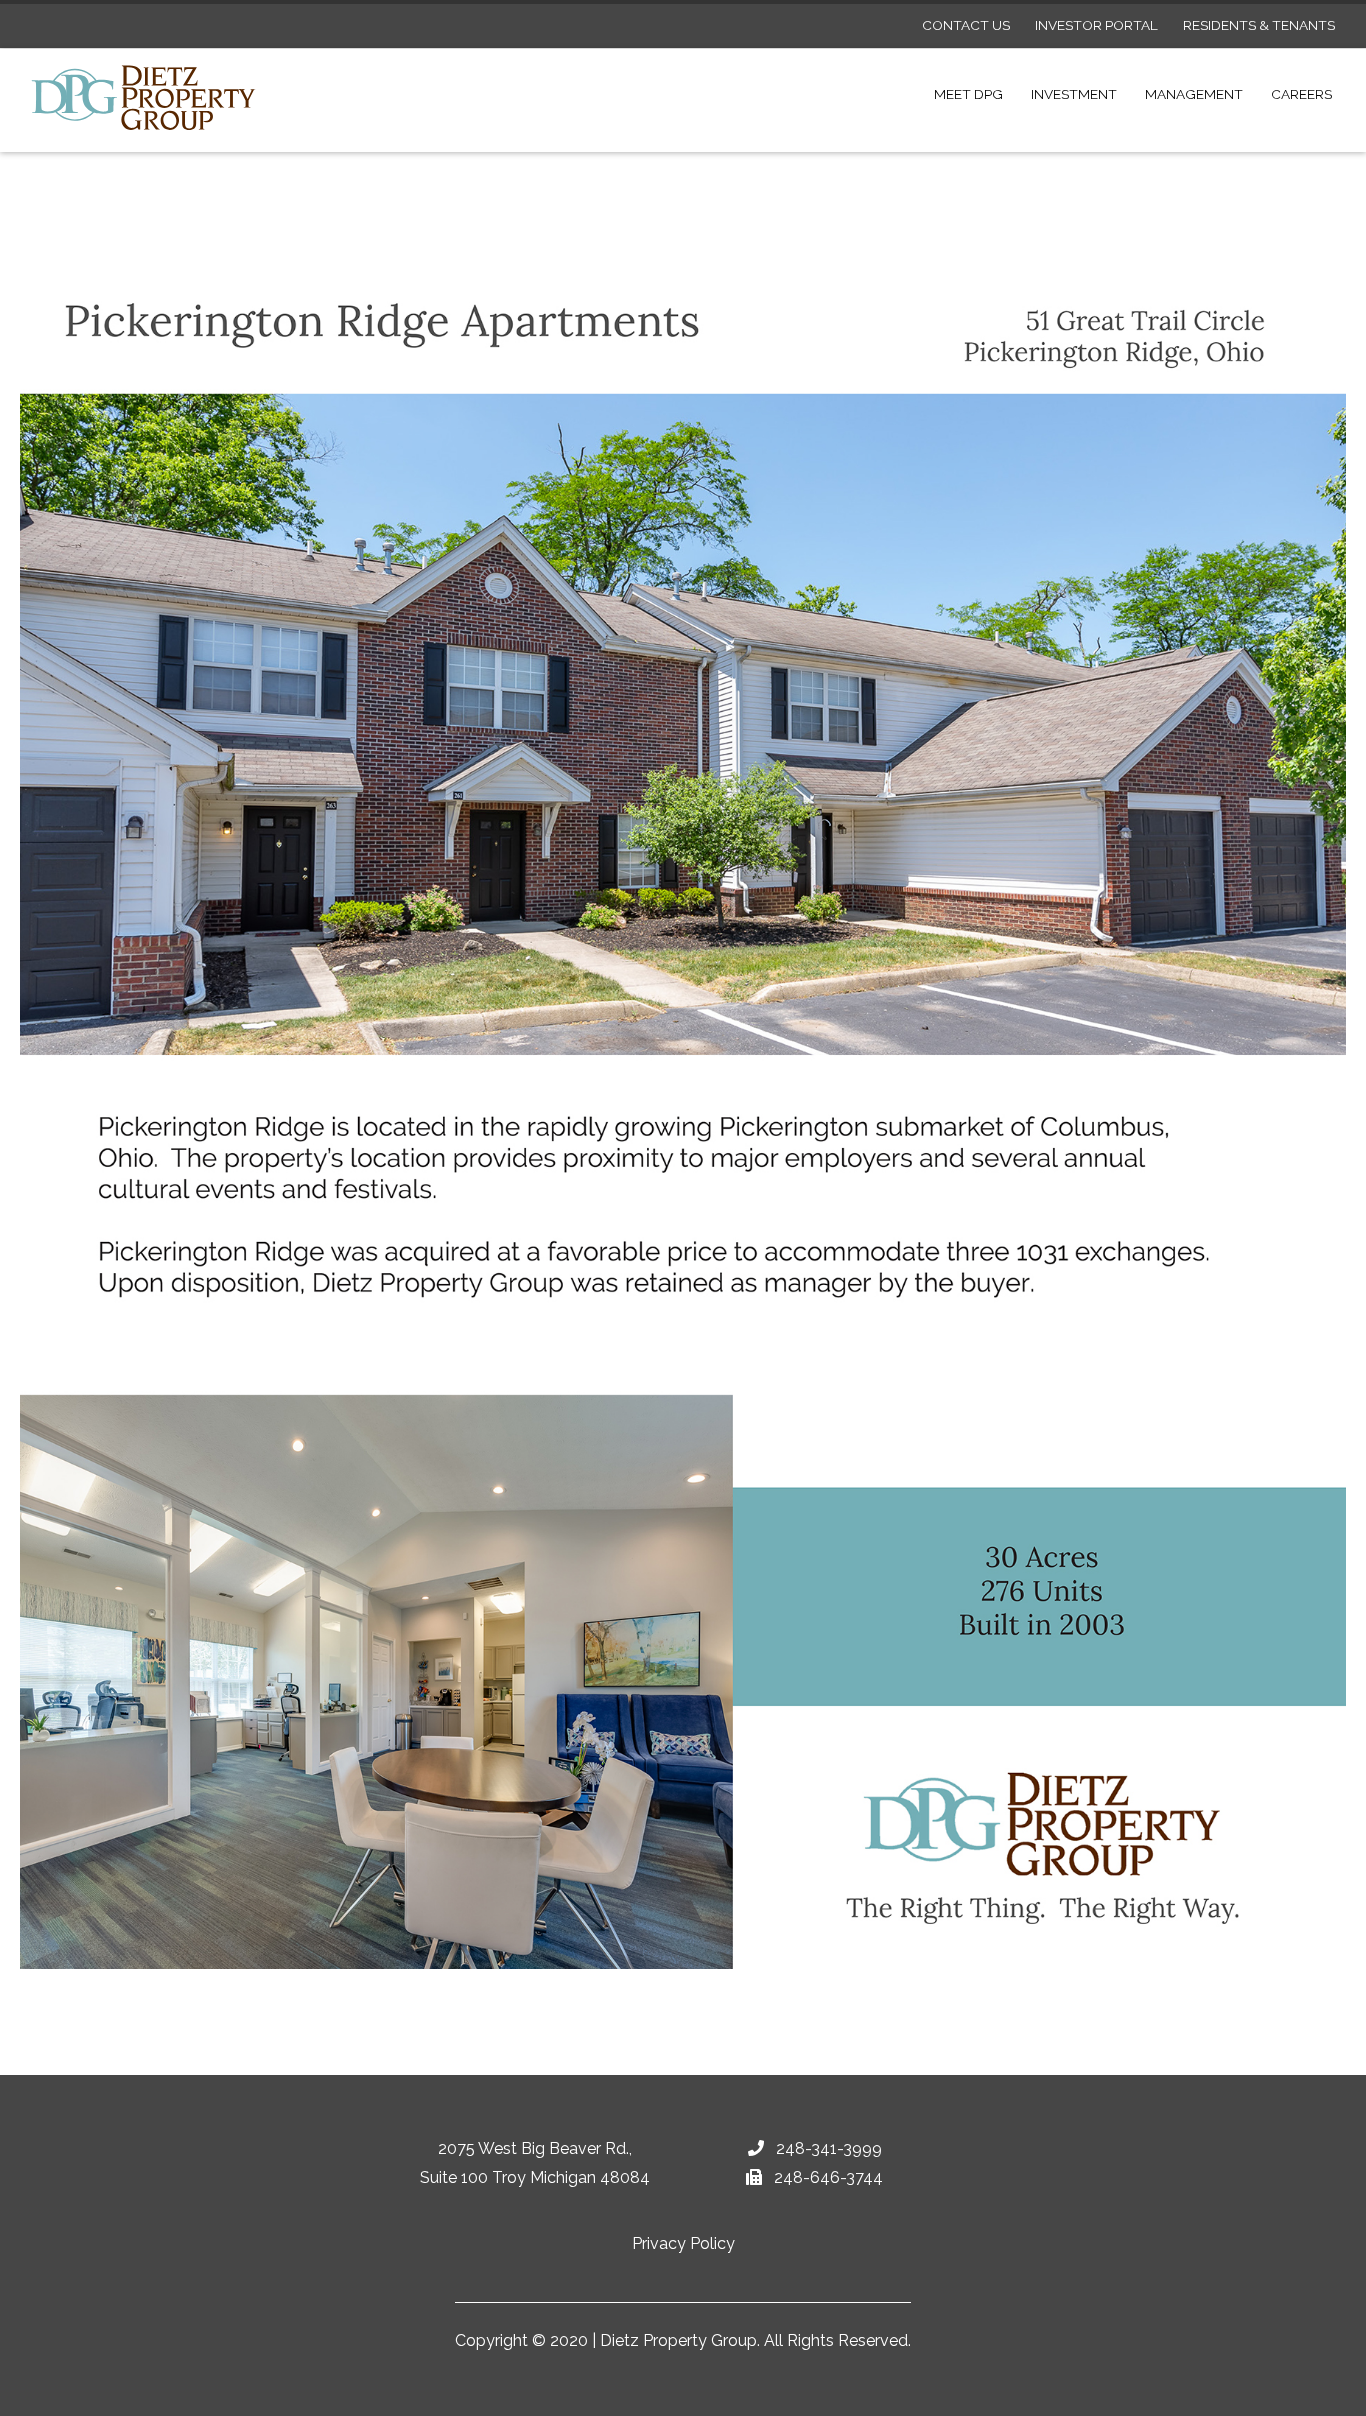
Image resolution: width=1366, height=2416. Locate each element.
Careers (1301, 94)
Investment (1074, 94)
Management (1194, 94)
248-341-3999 (827, 2148)
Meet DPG (968, 94)
